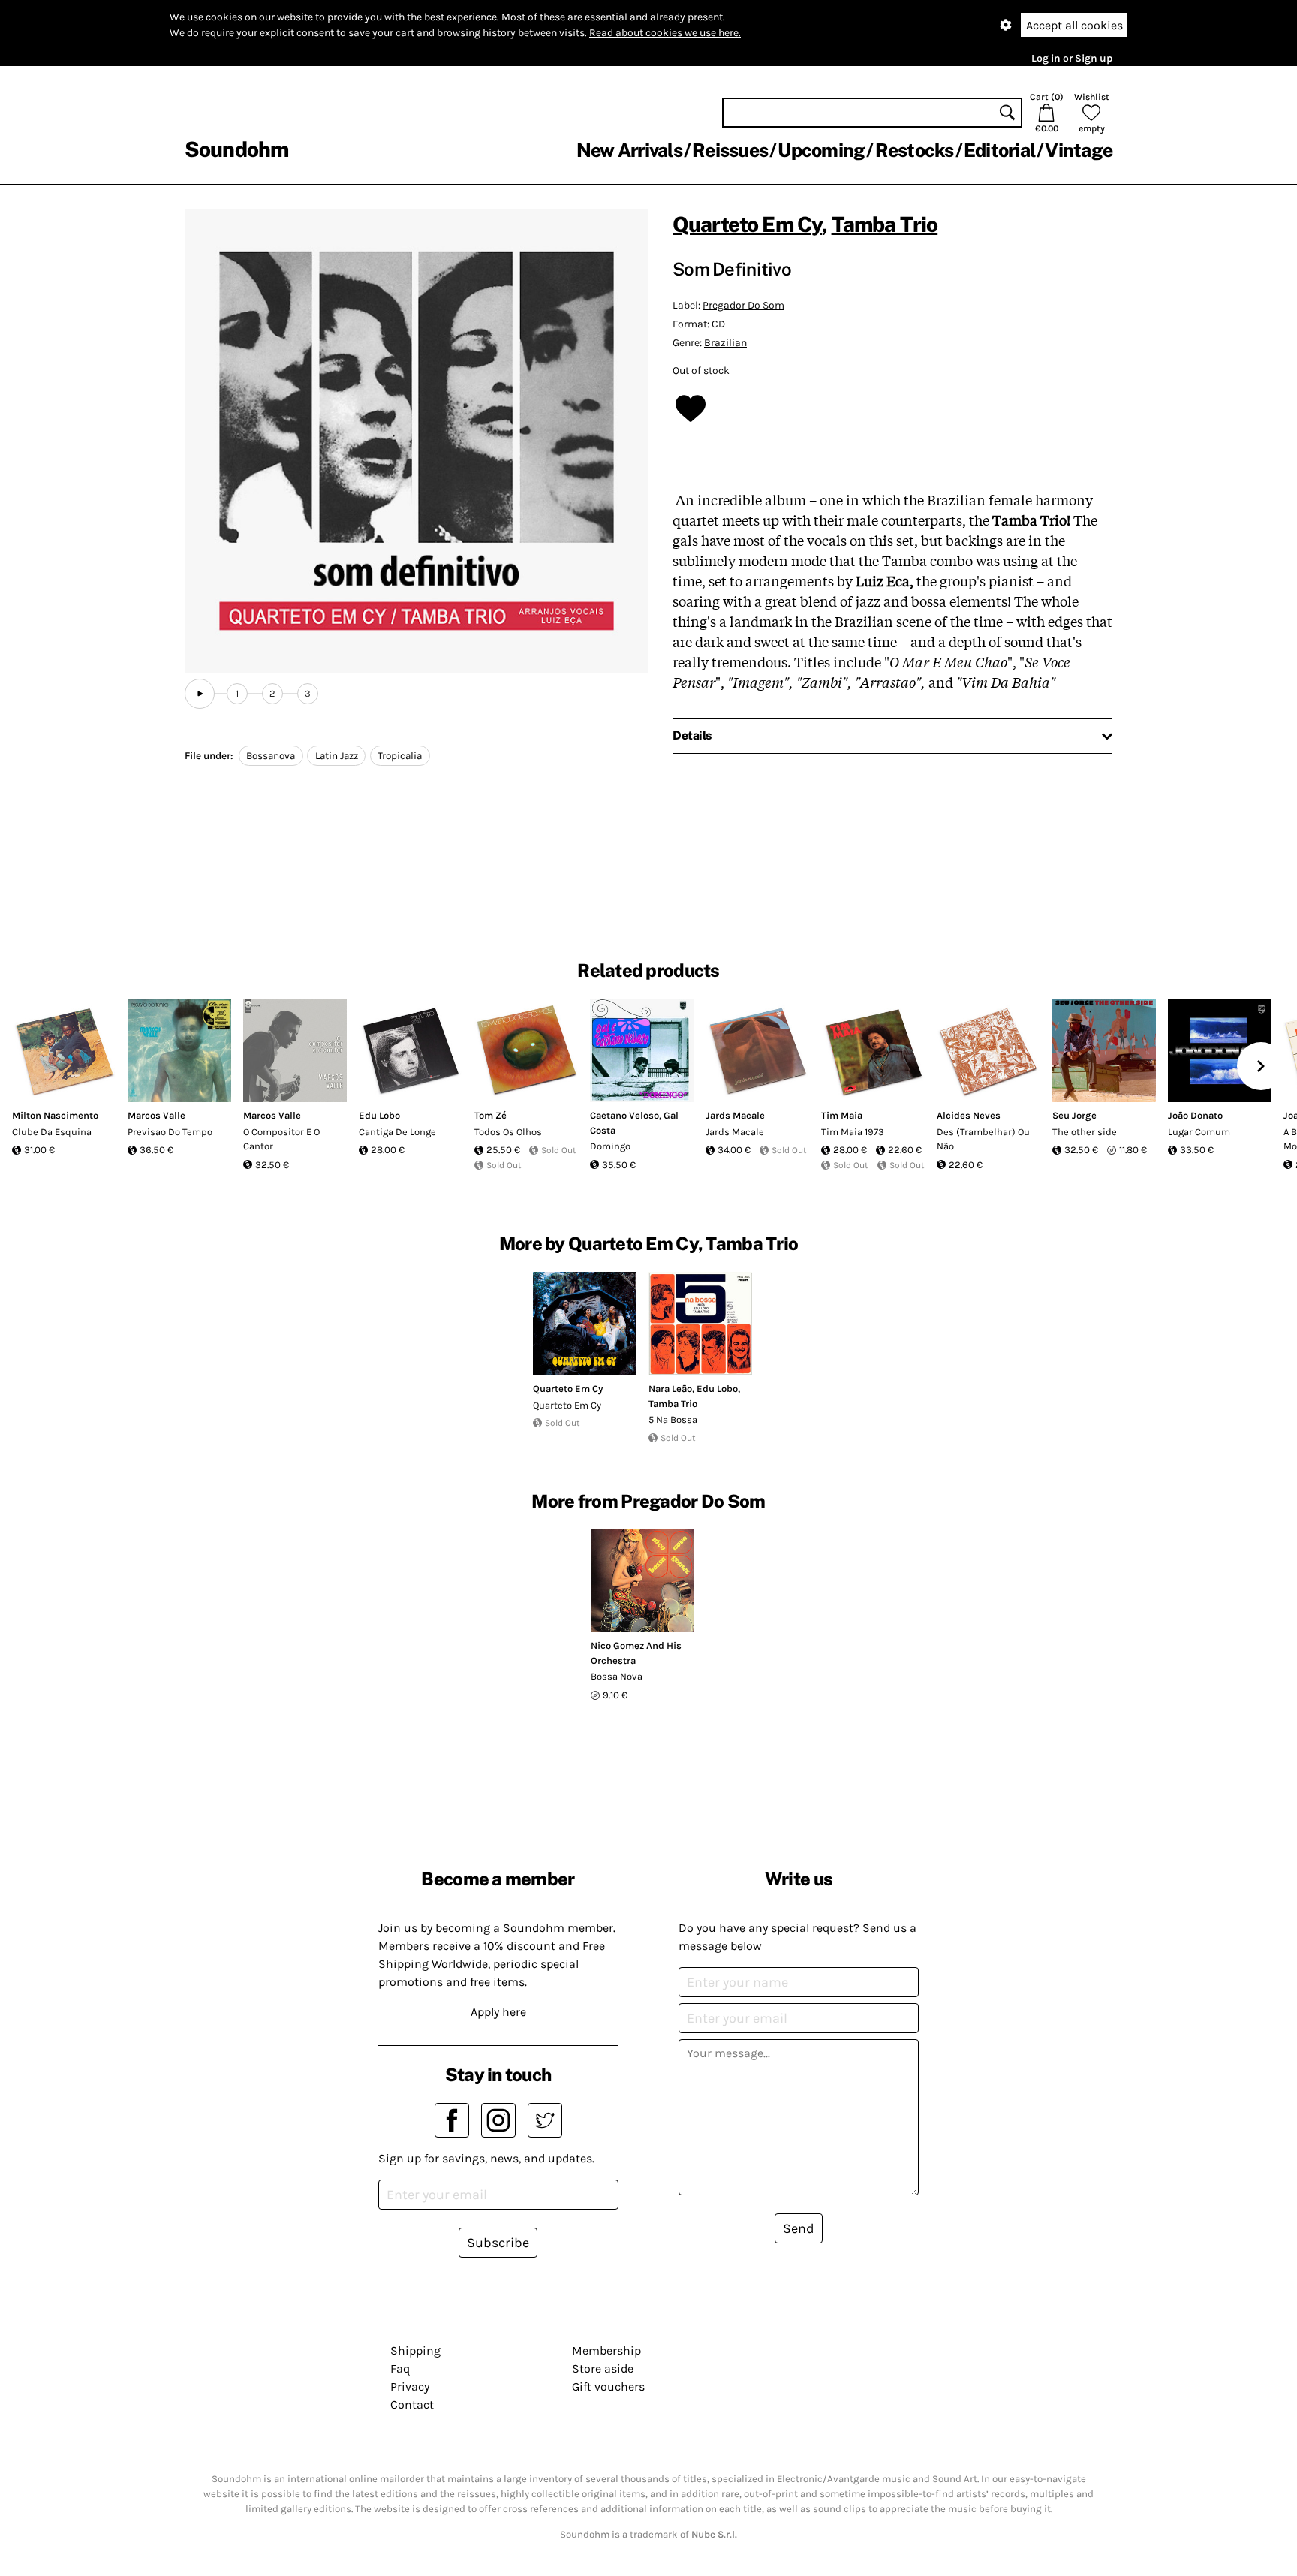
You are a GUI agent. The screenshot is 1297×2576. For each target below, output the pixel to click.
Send (799, 2228)
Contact (412, 2404)
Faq (400, 2368)
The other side (1085, 1132)
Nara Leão (670, 1389)
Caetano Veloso (624, 1115)
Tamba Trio (885, 224)
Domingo (610, 1146)
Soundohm (236, 149)
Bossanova (271, 756)
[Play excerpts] (200, 694)
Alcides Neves (969, 1115)
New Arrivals (629, 150)
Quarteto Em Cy (747, 224)
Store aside (603, 2368)
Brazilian (725, 343)
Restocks (915, 150)
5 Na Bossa (673, 1419)
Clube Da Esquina (52, 1132)
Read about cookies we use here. (665, 33)
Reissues (730, 150)
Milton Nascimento (55, 1115)
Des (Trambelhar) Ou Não (983, 1139)
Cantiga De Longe (397, 1132)
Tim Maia (842, 1115)
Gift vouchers (608, 2386)
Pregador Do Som (743, 305)
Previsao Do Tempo (170, 1132)
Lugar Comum (1199, 1132)
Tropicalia (400, 756)
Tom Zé (491, 1115)
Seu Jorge (1074, 1115)
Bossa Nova (617, 1676)
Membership (606, 2350)
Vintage (1079, 150)
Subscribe (498, 2243)
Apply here (498, 2012)
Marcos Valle (156, 1115)
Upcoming (821, 150)
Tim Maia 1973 (853, 1132)
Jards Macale (735, 1115)
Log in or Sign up (1072, 58)
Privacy (410, 2386)
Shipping (415, 2350)
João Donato (1195, 1115)
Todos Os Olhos (508, 1132)
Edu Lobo (379, 1115)
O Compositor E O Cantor (281, 1139)
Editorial (999, 150)
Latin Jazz (337, 756)
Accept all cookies (1074, 25)
